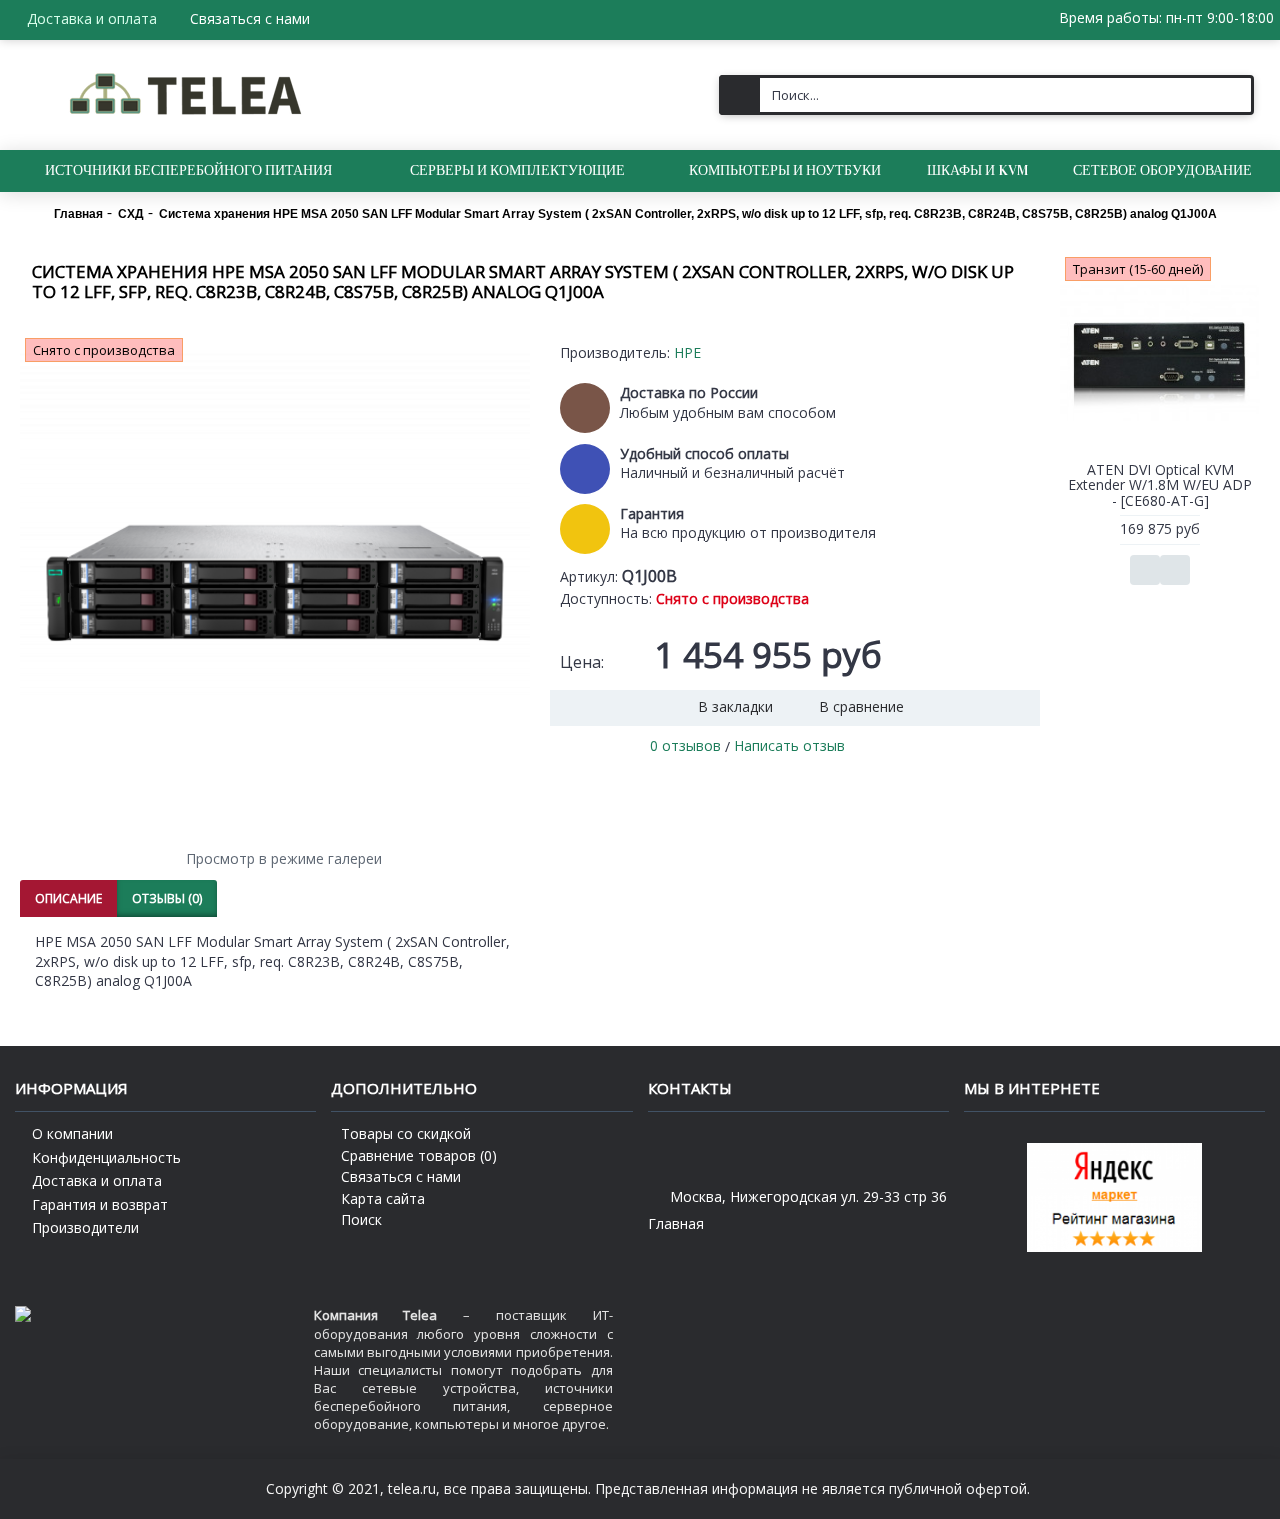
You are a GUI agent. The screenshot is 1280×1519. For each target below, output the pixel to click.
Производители (85, 1227)
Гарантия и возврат (100, 1204)
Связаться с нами (401, 1176)
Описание (68, 898)
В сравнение (861, 706)
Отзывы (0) (167, 898)
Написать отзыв (789, 745)
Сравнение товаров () (419, 1155)
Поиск (361, 1219)
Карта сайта (383, 1198)
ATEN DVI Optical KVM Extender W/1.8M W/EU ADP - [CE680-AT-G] (1160, 485)
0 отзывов (685, 745)
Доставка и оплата (97, 1180)
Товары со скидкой (406, 1133)
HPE (687, 352)
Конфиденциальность (106, 1157)
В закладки (735, 706)
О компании (72, 1133)
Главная (676, 1223)
